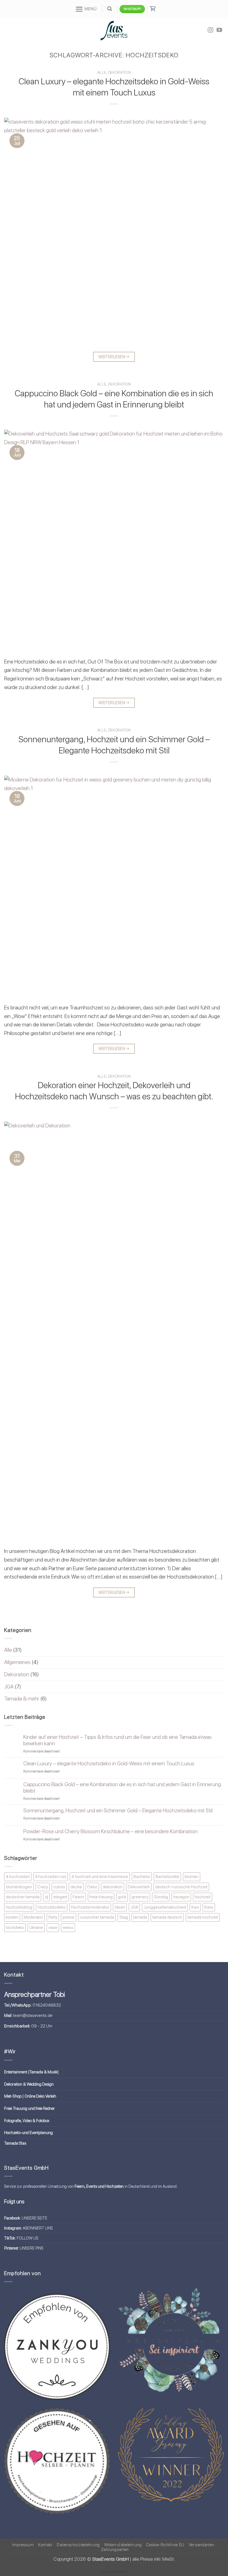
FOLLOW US (28, 2238)
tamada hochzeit (203, 1917)
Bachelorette (167, 1876)
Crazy (43, 1887)
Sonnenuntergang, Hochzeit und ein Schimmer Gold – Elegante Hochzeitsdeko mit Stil (118, 1811)
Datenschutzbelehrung (78, 2545)
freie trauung (101, 1897)
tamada (140, 1917)
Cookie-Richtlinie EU (165, 2545)
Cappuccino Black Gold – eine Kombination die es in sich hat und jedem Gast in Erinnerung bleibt (122, 1788)
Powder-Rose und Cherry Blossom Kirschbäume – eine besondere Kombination (111, 1831)
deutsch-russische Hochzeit (181, 1887)
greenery (140, 1897)
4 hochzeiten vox (51, 1876)
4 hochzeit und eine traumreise (100, 1876)
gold (122, 1897)
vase (53, 1927)
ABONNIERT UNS (38, 2228)
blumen (192, 1876)
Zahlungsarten (115, 2550)
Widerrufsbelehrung (123, 2545)
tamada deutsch (167, 1917)
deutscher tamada (23, 1897)
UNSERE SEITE (34, 2218)
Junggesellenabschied (165, 1907)
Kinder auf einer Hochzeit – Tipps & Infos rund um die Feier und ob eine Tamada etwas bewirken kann (117, 1740)
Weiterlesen (114, 357)
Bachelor (142, 1876)
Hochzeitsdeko (52, 1907)
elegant (60, 1897)
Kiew (209, 1907)
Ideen (120, 1907)
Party (53, 1917)
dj (46, 1897)
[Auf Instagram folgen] (210, 30)
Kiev (195, 1907)
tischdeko (15, 1927)
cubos (59, 1887)
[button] (86, 9)
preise (69, 1917)
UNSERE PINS (32, 2248)
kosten (12, 1917)
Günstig (161, 1897)
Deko (92, 1887)
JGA (9, 1687)
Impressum (23, 2545)
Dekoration (119, 72)
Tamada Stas (15, 2143)
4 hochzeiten (18, 1876)
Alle (102, 72)
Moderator (33, 1917)
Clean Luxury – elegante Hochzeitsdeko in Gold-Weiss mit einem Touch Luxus (109, 1763)
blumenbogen (19, 1887)
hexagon (181, 1897)
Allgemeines (17, 1662)
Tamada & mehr (22, 1699)
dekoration (112, 1887)
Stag (124, 1917)
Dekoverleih (139, 1887)
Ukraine (36, 1927)
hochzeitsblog (19, 1907)
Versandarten (202, 2545)
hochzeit (203, 1897)
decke (76, 1887)
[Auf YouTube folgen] (219, 30)
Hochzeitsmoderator (90, 1907)
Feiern (78, 1897)
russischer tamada (97, 1917)
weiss (68, 1927)
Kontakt (45, 2545)
